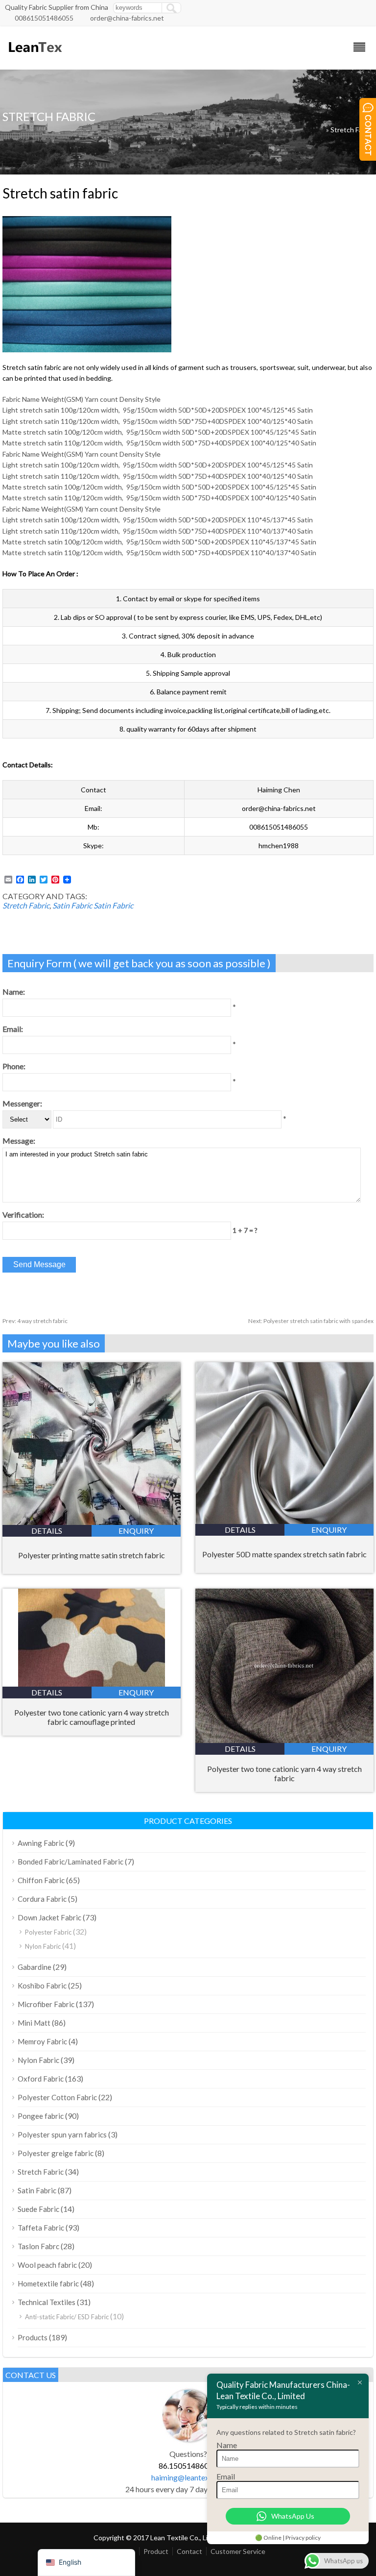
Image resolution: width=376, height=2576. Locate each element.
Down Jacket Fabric (49, 1917)
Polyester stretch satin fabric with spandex (311, 1321)
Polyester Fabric (48, 1932)
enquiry (136, 1531)
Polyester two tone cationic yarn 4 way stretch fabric (284, 1773)
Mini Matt (34, 2023)
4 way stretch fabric (35, 1321)
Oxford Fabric (41, 2079)
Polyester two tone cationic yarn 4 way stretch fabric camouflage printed (92, 1717)
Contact (189, 2551)
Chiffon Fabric (41, 1880)
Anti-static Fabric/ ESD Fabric (67, 2317)
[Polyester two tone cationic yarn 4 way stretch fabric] (284, 1740)
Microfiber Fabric (46, 2004)
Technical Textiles (47, 2302)
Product (156, 2551)
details (47, 1531)
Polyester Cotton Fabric (57, 2097)
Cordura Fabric (42, 1899)
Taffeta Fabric (41, 2228)
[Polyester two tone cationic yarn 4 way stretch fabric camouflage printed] (92, 1683)
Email (226, 2476)
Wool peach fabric (47, 2265)
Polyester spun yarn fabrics (62, 2134)
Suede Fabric (38, 2209)
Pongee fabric (41, 2116)
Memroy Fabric (42, 2041)
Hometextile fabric (48, 2283)
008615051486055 (44, 18)
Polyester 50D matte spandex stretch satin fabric (284, 1554)
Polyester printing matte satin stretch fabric (92, 1555)
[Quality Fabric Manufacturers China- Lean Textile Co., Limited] (35, 57)
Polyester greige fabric (56, 2153)
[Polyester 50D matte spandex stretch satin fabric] (284, 1521)
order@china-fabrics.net (127, 18)
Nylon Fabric (43, 1946)
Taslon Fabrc (38, 2246)
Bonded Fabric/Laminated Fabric (70, 1862)
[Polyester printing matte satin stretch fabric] (92, 1522)
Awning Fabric (41, 1843)
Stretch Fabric (352, 130)
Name (227, 2445)
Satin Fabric (72, 905)
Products (33, 2337)
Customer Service (238, 2551)
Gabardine (35, 1967)
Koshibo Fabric (42, 1986)
